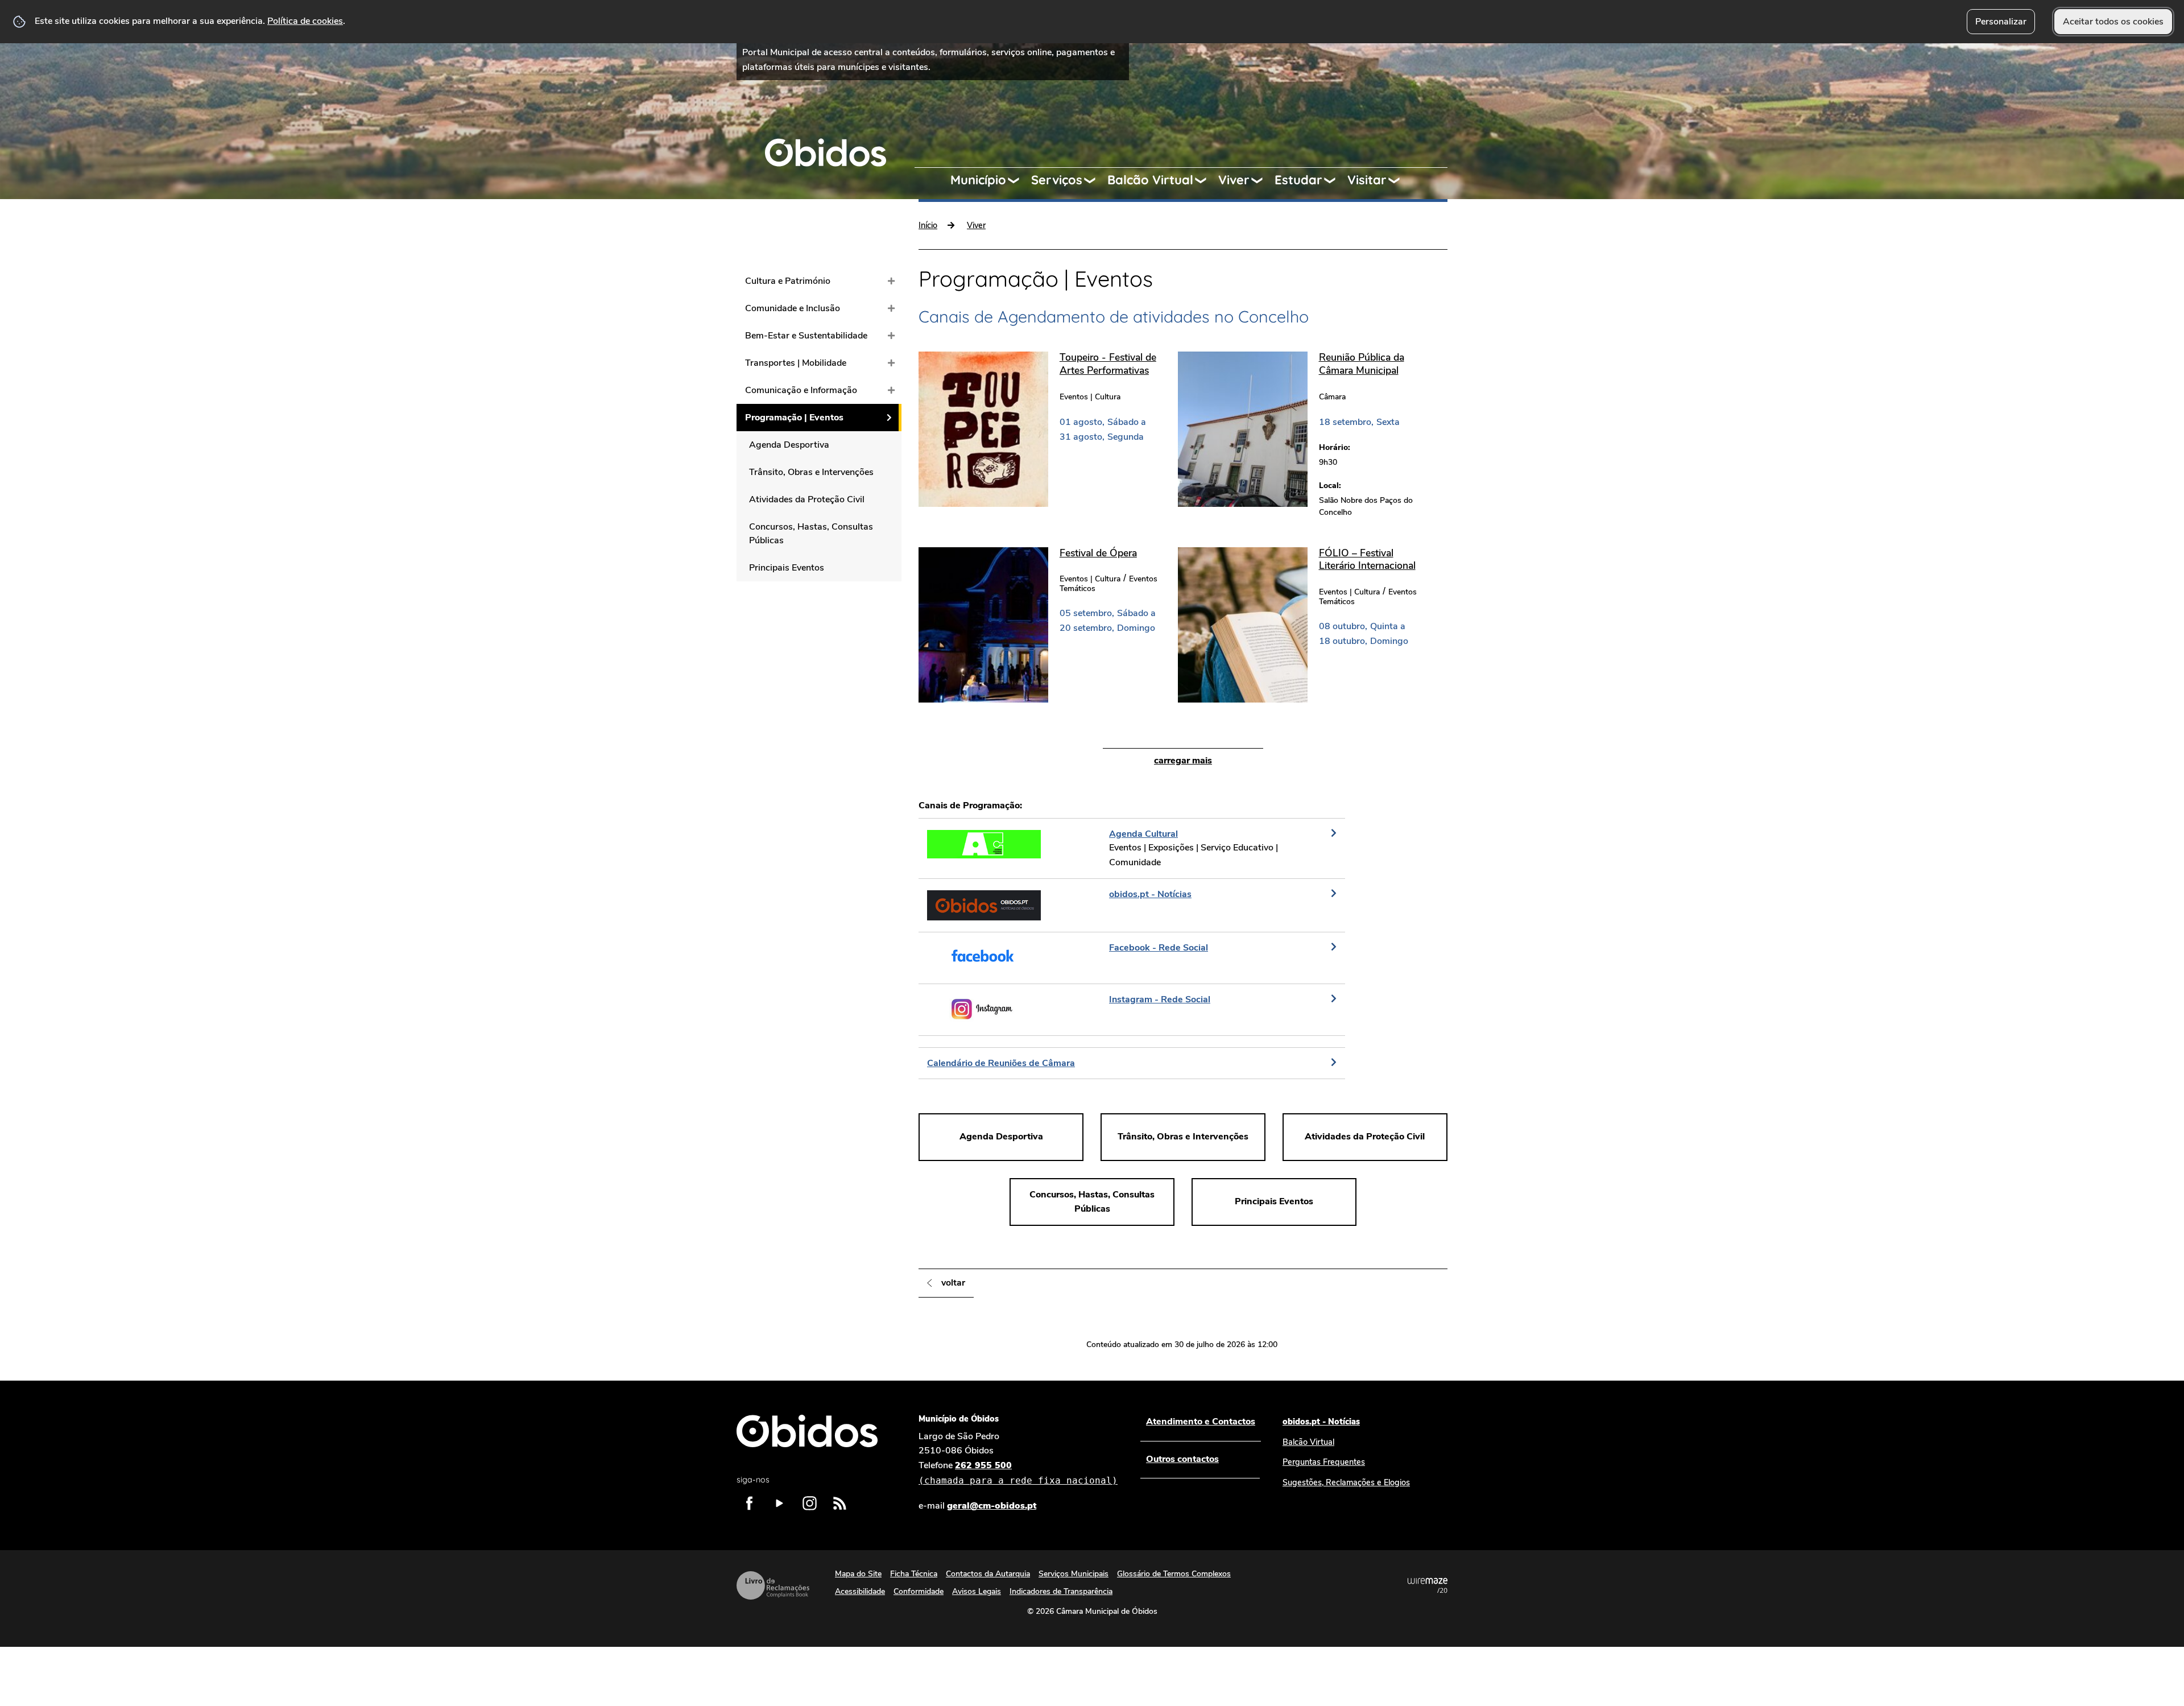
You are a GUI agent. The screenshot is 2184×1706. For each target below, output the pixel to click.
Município (978, 180)
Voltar (953, 1283)
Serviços (1057, 180)
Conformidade (919, 1591)
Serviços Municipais (1074, 1574)
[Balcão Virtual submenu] (1206, 180)
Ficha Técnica (914, 1574)
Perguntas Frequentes (1324, 1462)
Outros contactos (1182, 1459)
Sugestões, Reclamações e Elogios (1346, 1482)
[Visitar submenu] (1399, 180)
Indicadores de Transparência (1061, 1591)
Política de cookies (305, 21)
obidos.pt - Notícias (1321, 1422)
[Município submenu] (1019, 180)
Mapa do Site (858, 1574)
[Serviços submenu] (1095, 180)
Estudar (1298, 180)
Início (928, 225)
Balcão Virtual (1150, 180)
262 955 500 (1018, 1472)
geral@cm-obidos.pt (992, 1506)
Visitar (1367, 180)
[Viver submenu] (1262, 180)
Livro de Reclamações (773, 1585)
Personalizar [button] (2001, 22)
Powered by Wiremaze (1428, 1585)
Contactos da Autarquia (988, 1574)
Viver (1234, 180)
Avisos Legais (977, 1591)
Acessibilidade (860, 1591)
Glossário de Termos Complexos (1174, 1574)
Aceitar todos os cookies (2113, 22)
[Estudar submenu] (1335, 180)
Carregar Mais (1183, 761)
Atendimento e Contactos (1201, 1422)
